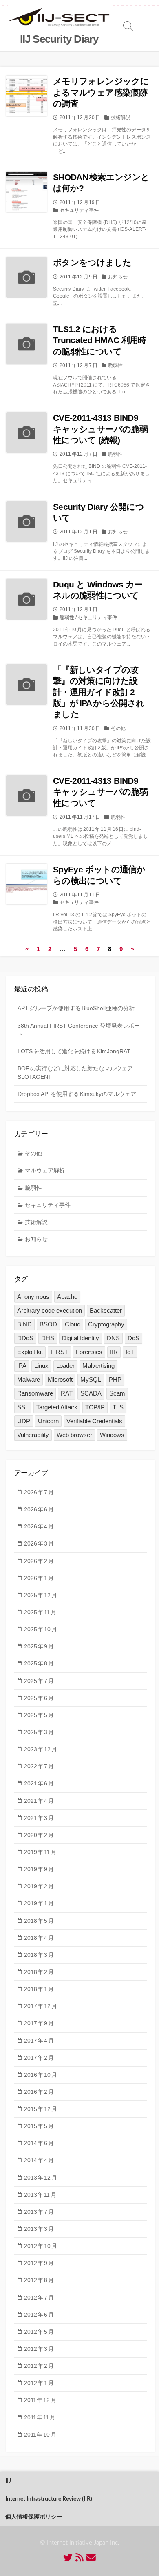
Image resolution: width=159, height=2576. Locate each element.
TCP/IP (95, 1407)
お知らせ (118, 277)
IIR (114, 1352)
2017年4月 (39, 2041)
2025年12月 (41, 1595)
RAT (67, 1393)
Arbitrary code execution (50, 1310)
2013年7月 (39, 2212)
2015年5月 (39, 2126)
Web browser (74, 1435)
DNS (113, 1338)
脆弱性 (115, 365)
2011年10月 (40, 2435)
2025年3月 (39, 1732)
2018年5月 (39, 1921)
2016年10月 (41, 2075)
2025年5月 (39, 1715)
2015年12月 (41, 2109)
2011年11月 (40, 2417)
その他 (118, 728)
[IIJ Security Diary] (59, 18)
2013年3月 (39, 2229)
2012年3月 (39, 2349)
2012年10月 (41, 2246)
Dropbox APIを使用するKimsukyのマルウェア (77, 1094)
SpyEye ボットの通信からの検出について (99, 875)
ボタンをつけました (92, 262)
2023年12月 (41, 1749)
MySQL (91, 1379)
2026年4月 (39, 1526)
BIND (24, 1324)
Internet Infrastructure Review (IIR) (49, 2499)
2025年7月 (39, 1681)
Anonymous (33, 1297)
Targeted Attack (57, 1407)
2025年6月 (39, 1698)
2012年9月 (39, 2263)
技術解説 (121, 117)
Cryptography (106, 1324)
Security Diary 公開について (98, 512)
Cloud (73, 1324)
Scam (117, 1393)
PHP (115, 1379)
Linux (41, 1366)
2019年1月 (39, 1903)
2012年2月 (39, 2366)
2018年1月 (39, 1989)
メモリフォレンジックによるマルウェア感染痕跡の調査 (101, 92)
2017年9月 (39, 2023)
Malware (29, 1379)
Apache (67, 1297)
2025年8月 (39, 1663)
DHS (48, 1338)
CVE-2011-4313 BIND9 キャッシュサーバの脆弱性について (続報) (100, 429)
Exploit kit (30, 1352)
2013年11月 (40, 2195)
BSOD (48, 1324)
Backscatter (106, 1310)
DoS (134, 1338)
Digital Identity (81, 1338)
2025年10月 (41, 1629)
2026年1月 (39, 1578)
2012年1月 (39, 2383)
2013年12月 (41, 2178)
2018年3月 (39, 1955)
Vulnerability (33, 1435)
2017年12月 (41, 2006)
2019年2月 (39, 1886)
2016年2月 (39, 2092)
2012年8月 (39, 2280)
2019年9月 (39, 1869)
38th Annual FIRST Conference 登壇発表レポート (79, 1030)
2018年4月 (39, 1938)
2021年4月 (39, 1801)
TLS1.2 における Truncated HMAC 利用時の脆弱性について (100, 340)
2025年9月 (39, 1646)
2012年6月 (39, 2315)
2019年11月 (40, 1852)
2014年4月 (39, 2160)
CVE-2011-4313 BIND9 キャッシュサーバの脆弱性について (100, 792)
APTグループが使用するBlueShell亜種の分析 (76, 1008)
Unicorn (48, 1421)
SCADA (91, 1393)
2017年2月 (39, 2058)
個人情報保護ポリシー (34, 2517)
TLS (118, 1407)
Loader (65, 1366)
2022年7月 (39, 1766)
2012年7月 (39, 2298)
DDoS (25, 1338)
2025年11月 (40, 1612)
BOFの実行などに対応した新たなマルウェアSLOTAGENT (75, 1073)
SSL (23, 1407)
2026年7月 (39, 1492)
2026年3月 (39, 1543)
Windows (112, 1435)
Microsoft (60, 1379)
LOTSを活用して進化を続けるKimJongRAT (74, 1051)
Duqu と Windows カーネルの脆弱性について (98, 590)
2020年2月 (39, 1835)
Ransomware (35, 1393)
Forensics (89, 1352)
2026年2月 (39, 1561)
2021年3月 (39, 1818)
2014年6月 (39, 2143)
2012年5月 (39, 2332)
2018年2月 (39, 1972)
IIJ (8, 2481)
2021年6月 (39, 1783)
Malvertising (98, 1366)
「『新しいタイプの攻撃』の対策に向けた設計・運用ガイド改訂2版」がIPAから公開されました (99, 692)
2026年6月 (39, 1509)
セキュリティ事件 (79, 210)
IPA (22, 1366)
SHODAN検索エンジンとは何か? (101, 183)
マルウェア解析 (45, 1170)
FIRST (59, 1352)
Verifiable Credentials (94, 1421)
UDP (24, 1421)
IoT (130, 1352)
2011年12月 (40, 2400)
